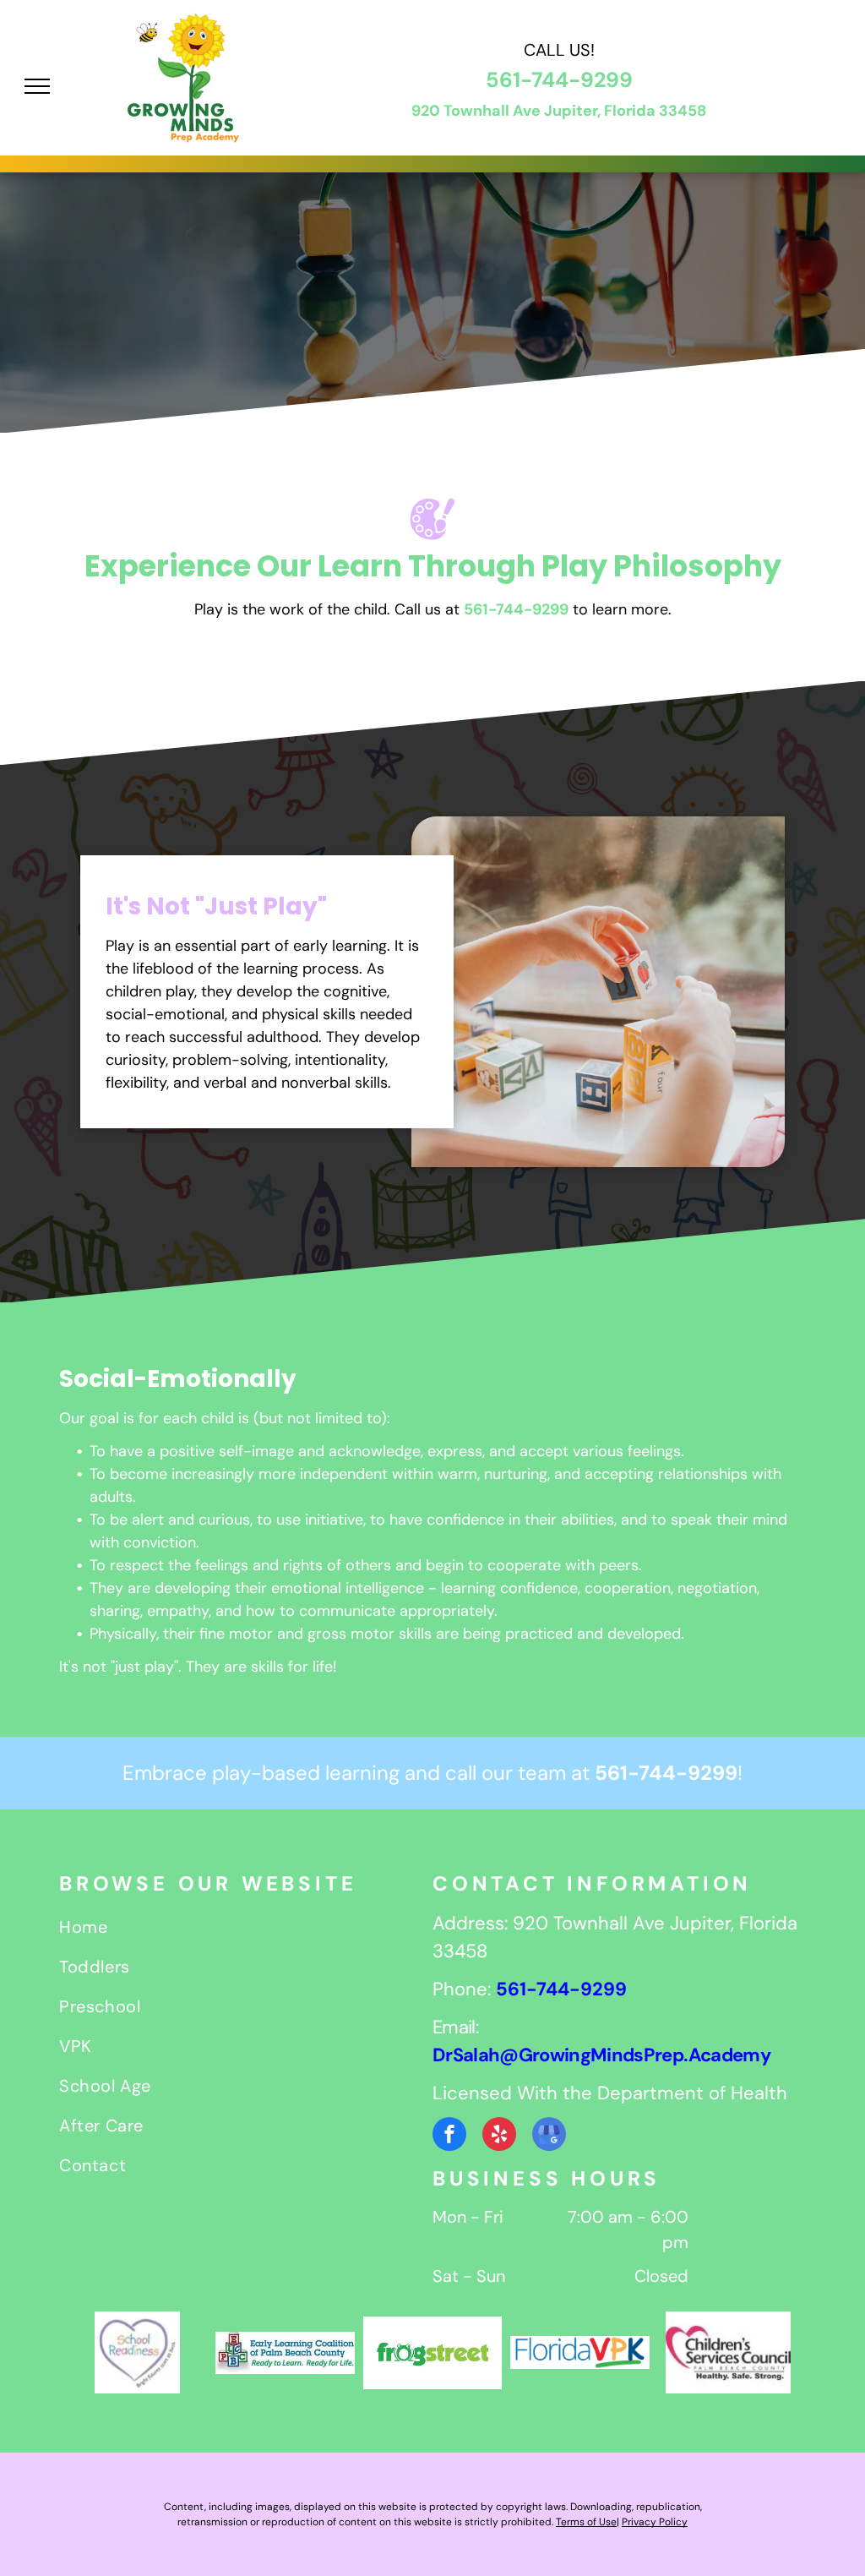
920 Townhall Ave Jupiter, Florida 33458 (559, 111)
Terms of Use (586, 2522)
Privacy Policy (655, 2522)
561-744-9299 (559, 80)
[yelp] (499, 2136)
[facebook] (449, 2136)
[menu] (37, 86)
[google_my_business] (549, 2136)
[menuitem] (246, 1929)
